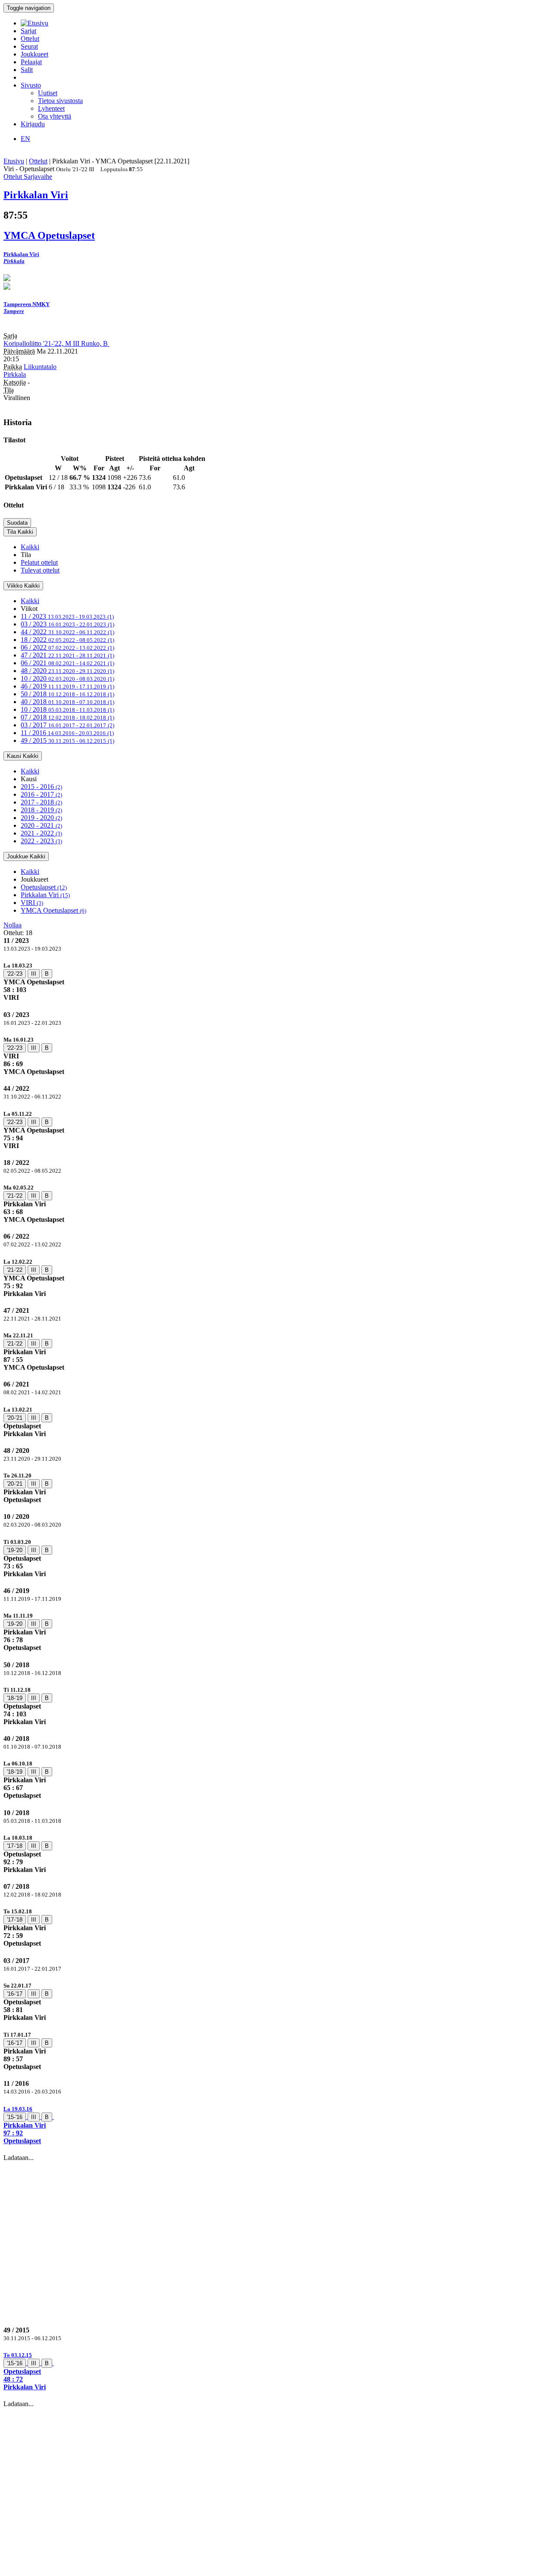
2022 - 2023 (41, 841)
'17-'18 (15, 1846)
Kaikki (30, 547)
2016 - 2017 (41, 794)
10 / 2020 (67, 678)
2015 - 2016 (41, 787)
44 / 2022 (67, 632)
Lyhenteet (51, 108)
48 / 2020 (67, 671)
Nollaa (13, 925)
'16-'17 (15, 1994)
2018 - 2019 (41, 810)
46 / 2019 (67, 686)
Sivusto (31, 85)
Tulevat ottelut (40, 570)
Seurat (29, 46)
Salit (27, 70)
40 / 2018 (67, 702)
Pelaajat (31, 62)
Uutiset (48, 93)
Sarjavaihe (38, 177)
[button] (276, 2125)
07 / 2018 (67, 717)
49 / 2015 (67, 740)
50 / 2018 (67, 694)
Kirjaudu (33, 124)
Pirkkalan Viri (45, 895)
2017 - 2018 (41, 802)
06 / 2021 (67, 663)
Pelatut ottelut (39, 562)
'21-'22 (15, 1196)
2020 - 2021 (41, 825)
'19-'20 (15, 1550)
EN (25, 139)
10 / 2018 (67, 709)
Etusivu (14, 161)
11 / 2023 (67, 616)
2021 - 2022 (41, 833)
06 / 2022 (67, 647)
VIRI (32, 903)
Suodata (17, 523)
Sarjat (28, 31)
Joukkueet (34, 54)
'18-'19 (15, 1698)
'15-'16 (15, 2117)
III (34, 974)
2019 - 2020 (41, 818)
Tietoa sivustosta (60, 101)
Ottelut (30, 39)
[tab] (276, 981)
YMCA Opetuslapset (53, 910)
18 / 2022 (67, 640)
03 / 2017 (67, 725)
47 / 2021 (67, 655)
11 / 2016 (67, 733)
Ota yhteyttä (55, 116)
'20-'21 (15, 1418)
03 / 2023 (67, 624)
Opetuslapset (44, 887)
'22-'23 (15, 974)
